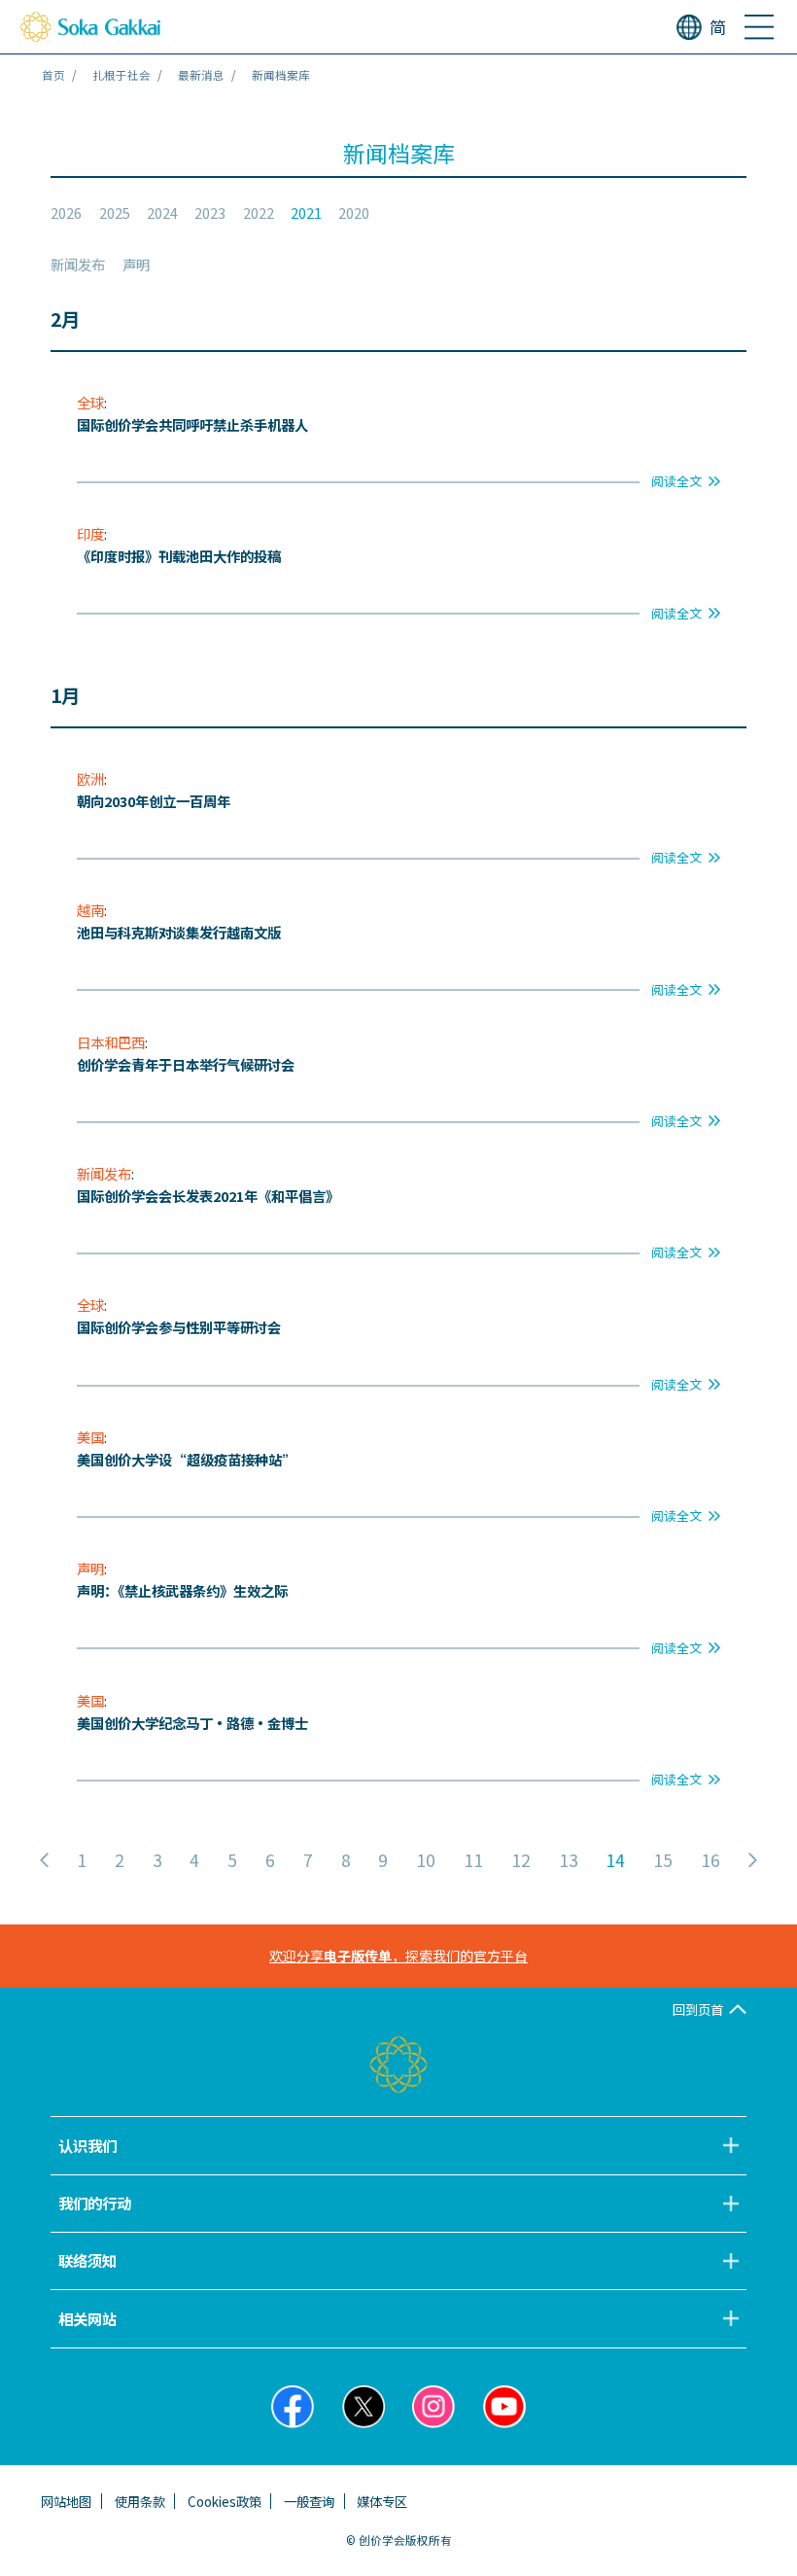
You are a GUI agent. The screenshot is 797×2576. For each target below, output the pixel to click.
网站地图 (66, 2501)
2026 (66, 213)
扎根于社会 (121, 75)
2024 (162, 213)
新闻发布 (78, 265)
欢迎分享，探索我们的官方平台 (398, 1956)
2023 (210, 213)
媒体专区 (382, 2501)
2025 (115, 213)
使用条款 (140, 2501)
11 (473, 1860)
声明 (136, 265)
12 (521, 1860)
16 (710, 1860)
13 (569, 1860)
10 (426, 1860)
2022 (259, 213)
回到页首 (698, 2009)
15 (663, 1860)
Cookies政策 (225, 2501)
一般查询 (309, 2501)
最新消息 (201, 75)
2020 (354, 213)
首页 (53, 75)
